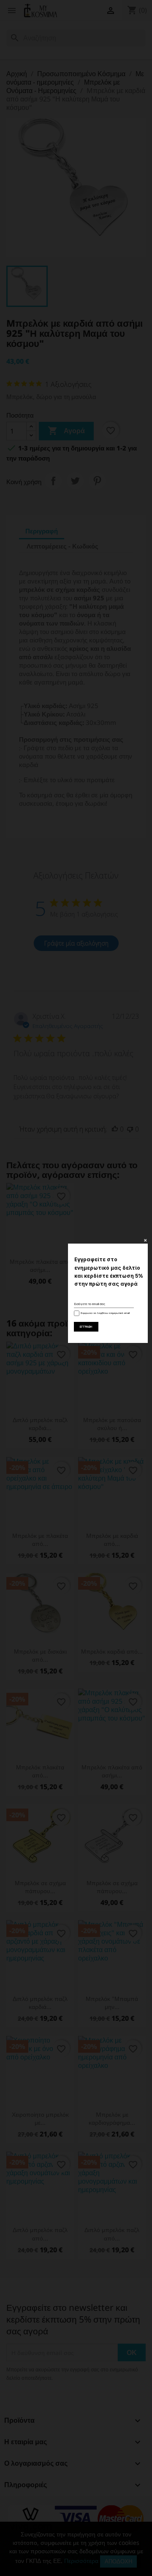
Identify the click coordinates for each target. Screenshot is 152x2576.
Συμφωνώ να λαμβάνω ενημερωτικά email (104, 1313)
